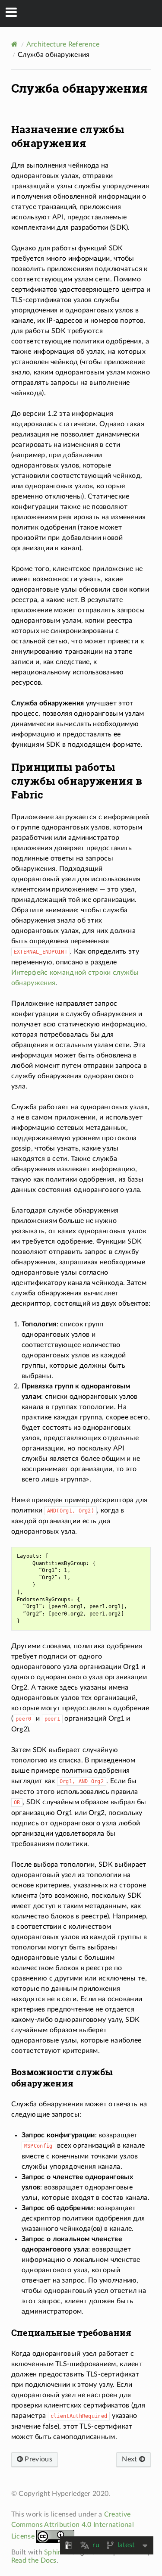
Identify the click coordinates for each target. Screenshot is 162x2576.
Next (130, 2459)
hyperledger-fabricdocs (87, 13)
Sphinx (55, 2552)
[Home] (14, 44)
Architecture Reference (63, 44)
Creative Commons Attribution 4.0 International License (73, 2525)
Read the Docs (34, 2560)
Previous (38, 2459)
